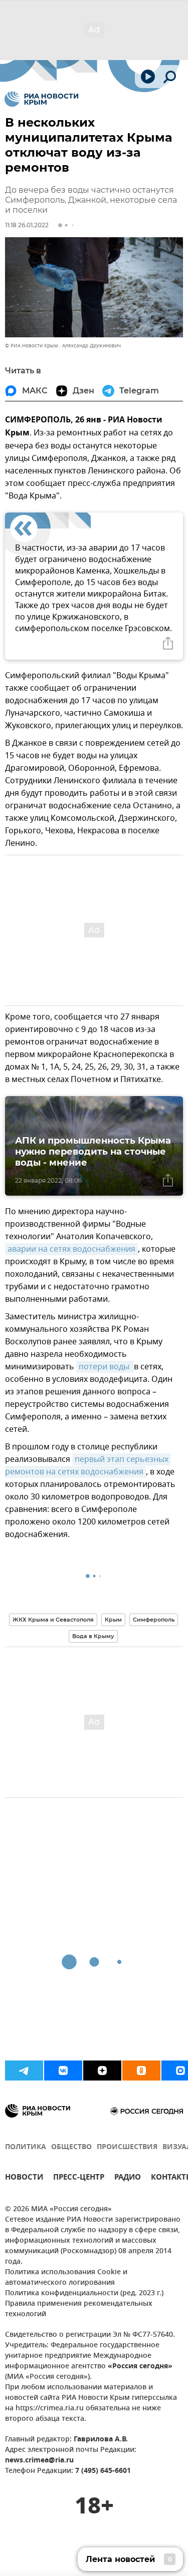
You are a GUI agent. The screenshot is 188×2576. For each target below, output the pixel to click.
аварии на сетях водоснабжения (71, 1249)
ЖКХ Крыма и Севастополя (53, 1620)
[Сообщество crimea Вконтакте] (63, 2071)
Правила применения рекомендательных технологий (79, 2309)
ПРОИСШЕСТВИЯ (127, 2147)
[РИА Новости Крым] (41, 99)
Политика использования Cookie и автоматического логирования (66, 2278)
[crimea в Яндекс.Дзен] (102, 2071)
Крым (113, 1620)
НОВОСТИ (24, 2178)
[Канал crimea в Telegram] (24, 2071)
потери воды (105, 1367)
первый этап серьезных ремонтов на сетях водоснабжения (88, 1466)
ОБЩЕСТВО (71, 2147)
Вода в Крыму (93, 1636)
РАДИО (128, 2178)
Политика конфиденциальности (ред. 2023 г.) (84, 2293)
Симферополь (154, 1620)
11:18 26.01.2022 (27, 225)
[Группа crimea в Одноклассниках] (141, 2071)
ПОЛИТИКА (26, 2147)
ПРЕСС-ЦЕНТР (79, 2178)
